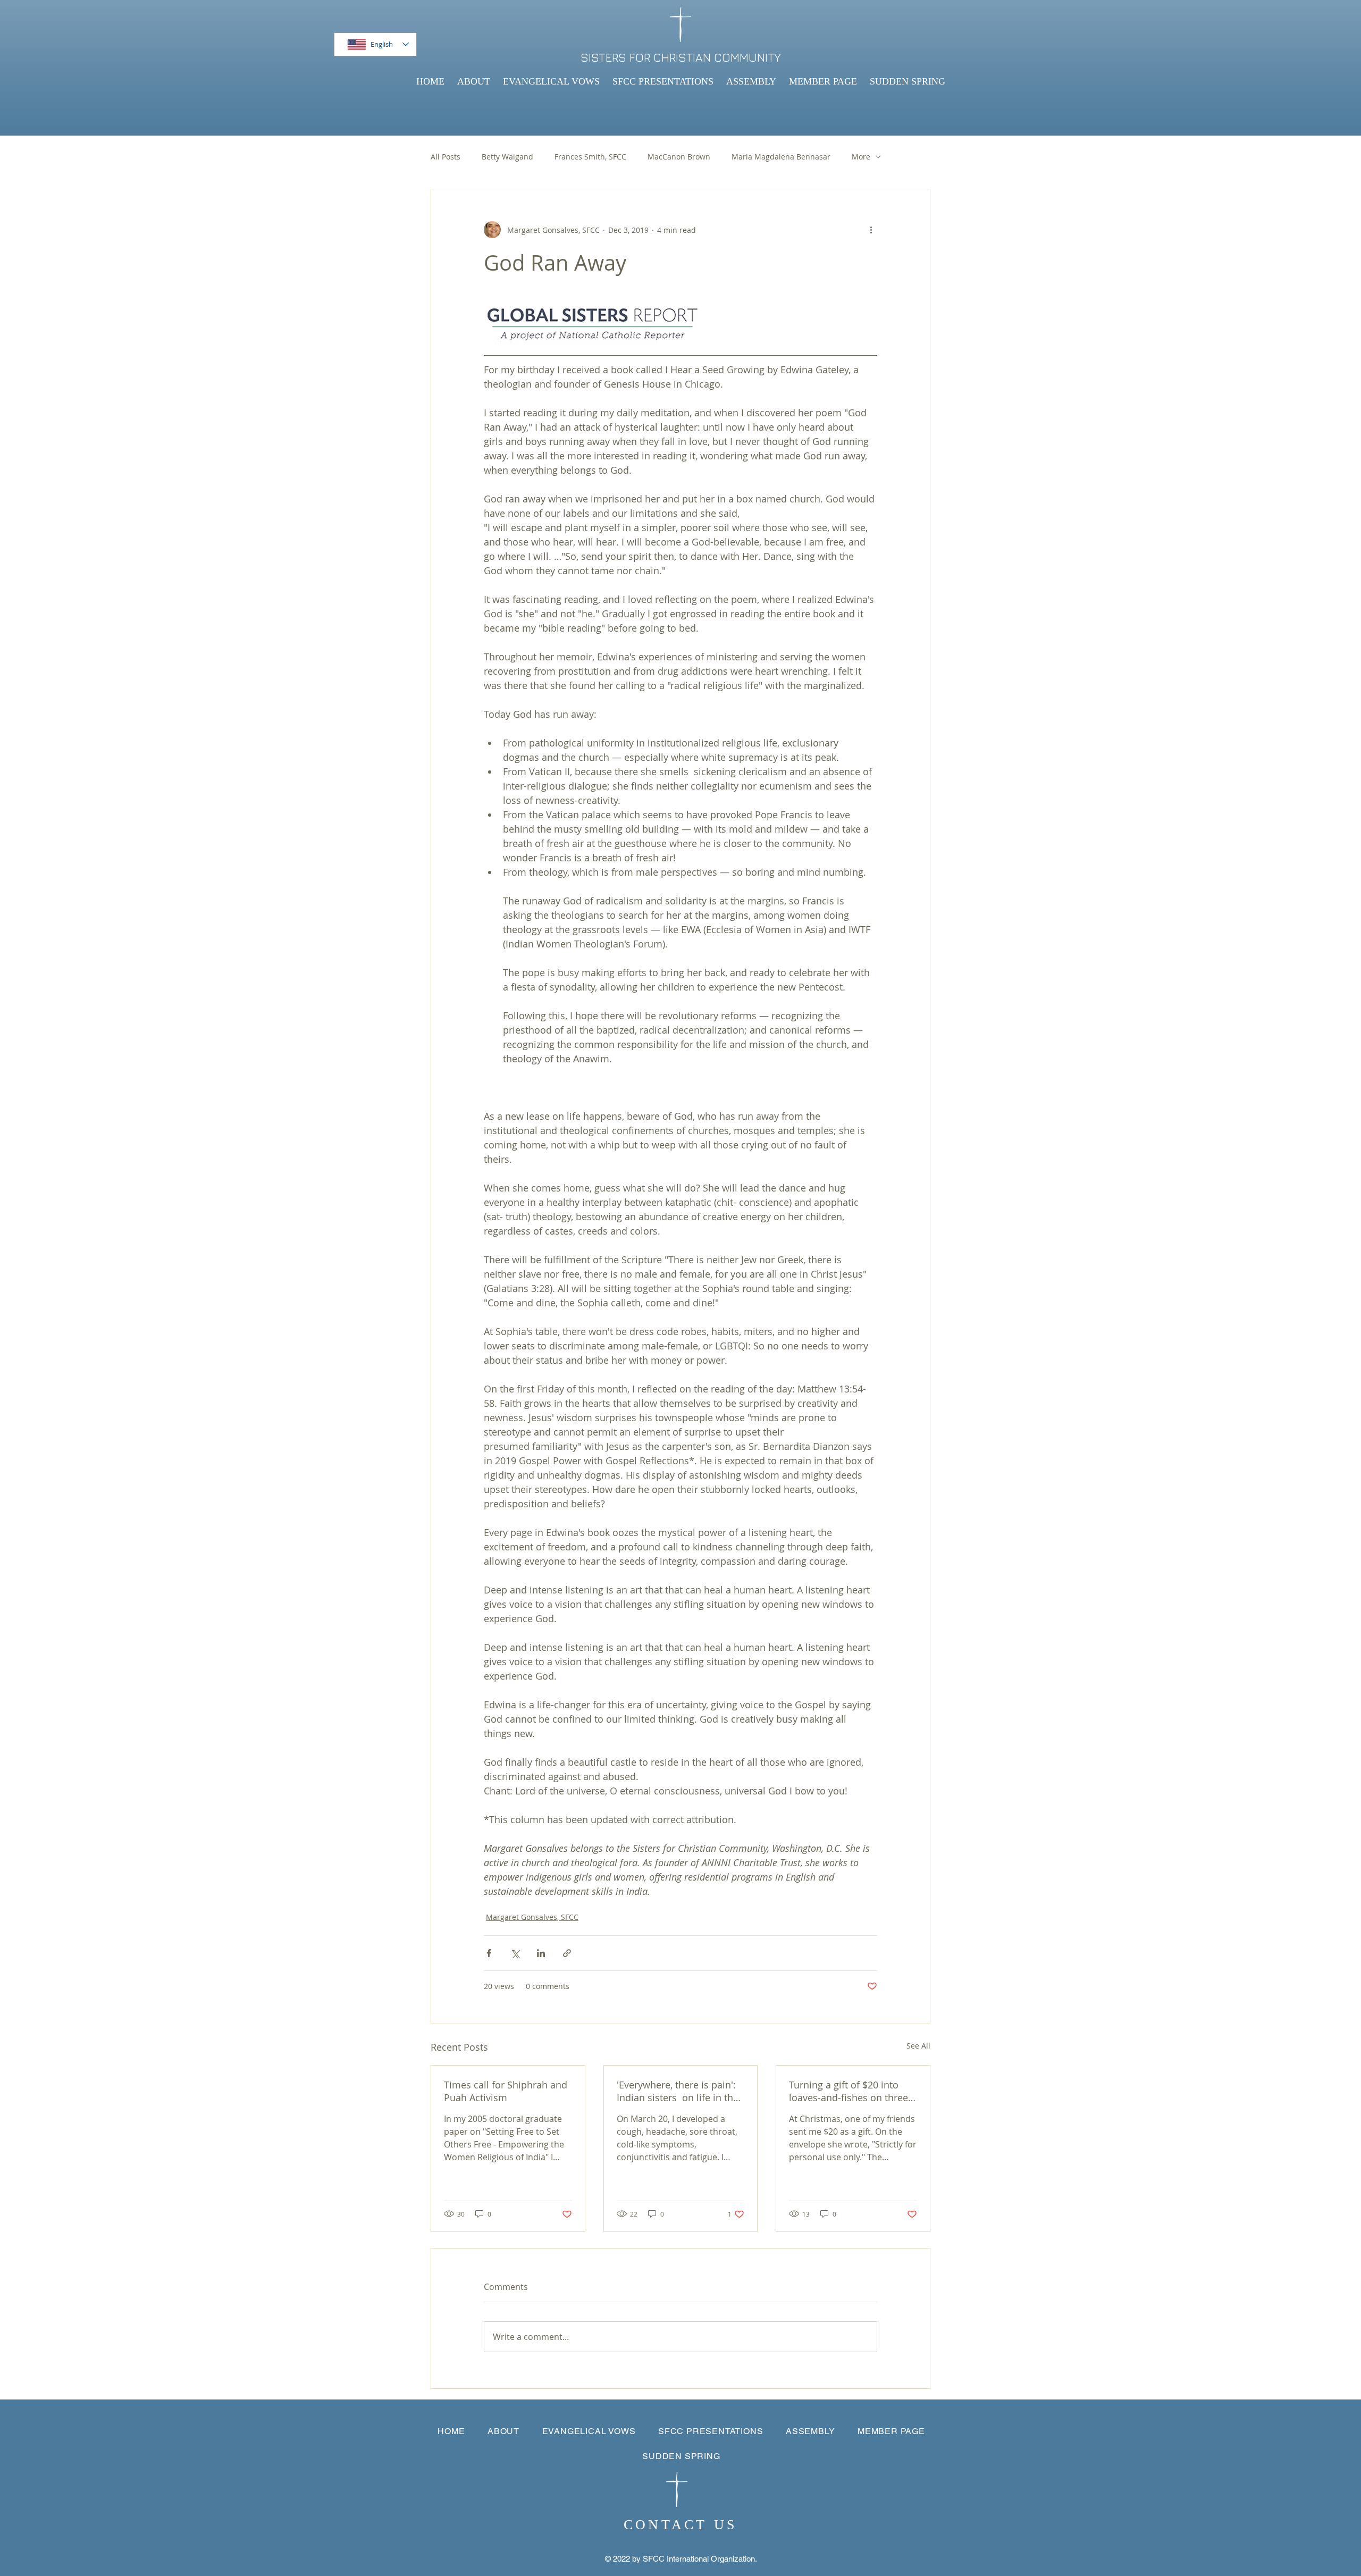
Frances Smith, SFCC (590, 157)
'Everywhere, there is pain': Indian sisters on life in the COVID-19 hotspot (678, 2091)
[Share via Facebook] (489, 1953)
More (861, 157)
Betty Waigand (507, 157)
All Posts (446, 157)
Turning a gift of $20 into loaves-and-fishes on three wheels (848, 2091)
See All (918, 2046)
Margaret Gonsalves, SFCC (532, 1917)
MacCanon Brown (679, 157)
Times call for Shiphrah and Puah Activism (506, 2091)
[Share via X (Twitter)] (515, 1953)
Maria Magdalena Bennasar (781, 157)
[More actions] (871, 230)
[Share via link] (567, 1953)
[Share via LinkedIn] (541, 1953)
